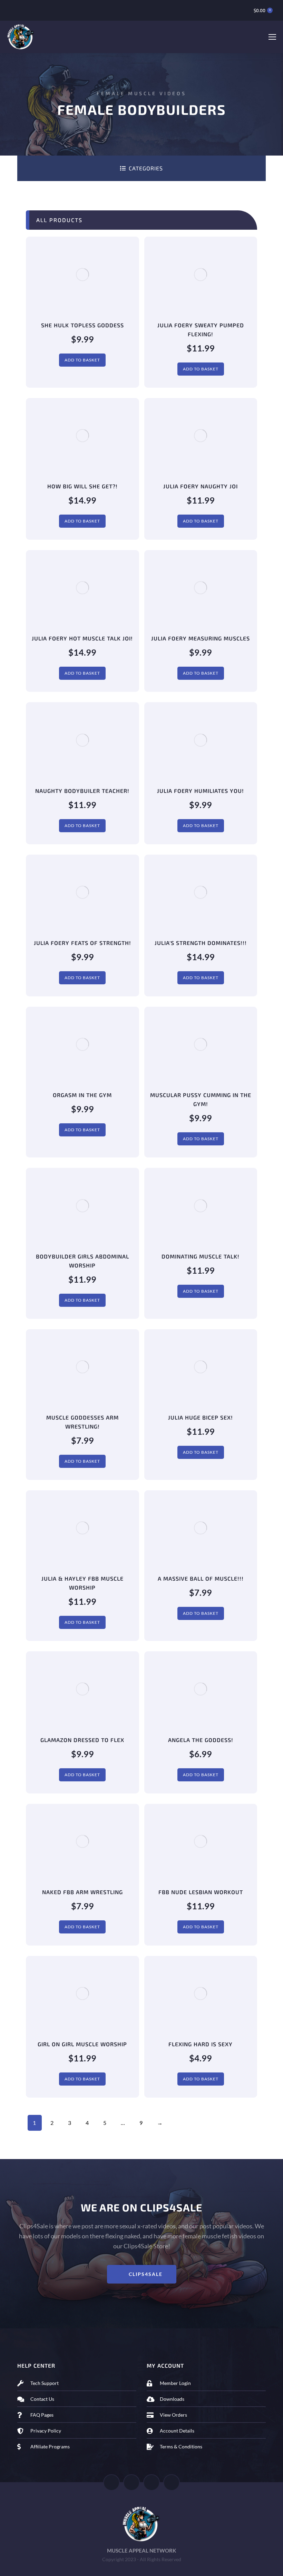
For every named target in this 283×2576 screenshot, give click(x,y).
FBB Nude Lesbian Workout (201, 1892)
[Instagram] (172, 2483)
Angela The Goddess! (201, 1740)
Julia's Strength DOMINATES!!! (201, 943)
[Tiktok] (152, 2483)
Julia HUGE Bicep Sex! (201, 1417)
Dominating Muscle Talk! (201, 1256)
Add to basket (82, 360)
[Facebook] (111, 2483)
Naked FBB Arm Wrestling (82, 1892)
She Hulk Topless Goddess (82, 325)
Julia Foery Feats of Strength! (82, 943)
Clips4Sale (146, 2274)
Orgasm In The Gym (82, 1095)
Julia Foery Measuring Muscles (201, 638)
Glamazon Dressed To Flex (82, 1740)
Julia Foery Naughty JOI (201, 486)
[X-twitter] (131, 2483)
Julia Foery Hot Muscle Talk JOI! (82, 638)
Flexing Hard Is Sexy (201, 2044)
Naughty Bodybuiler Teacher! (82, 791)
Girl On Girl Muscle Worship (82, 2044)
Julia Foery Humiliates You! (201, 791)
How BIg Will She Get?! (82, 486)
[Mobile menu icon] (272, 37)
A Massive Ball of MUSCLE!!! (201, 1578)
